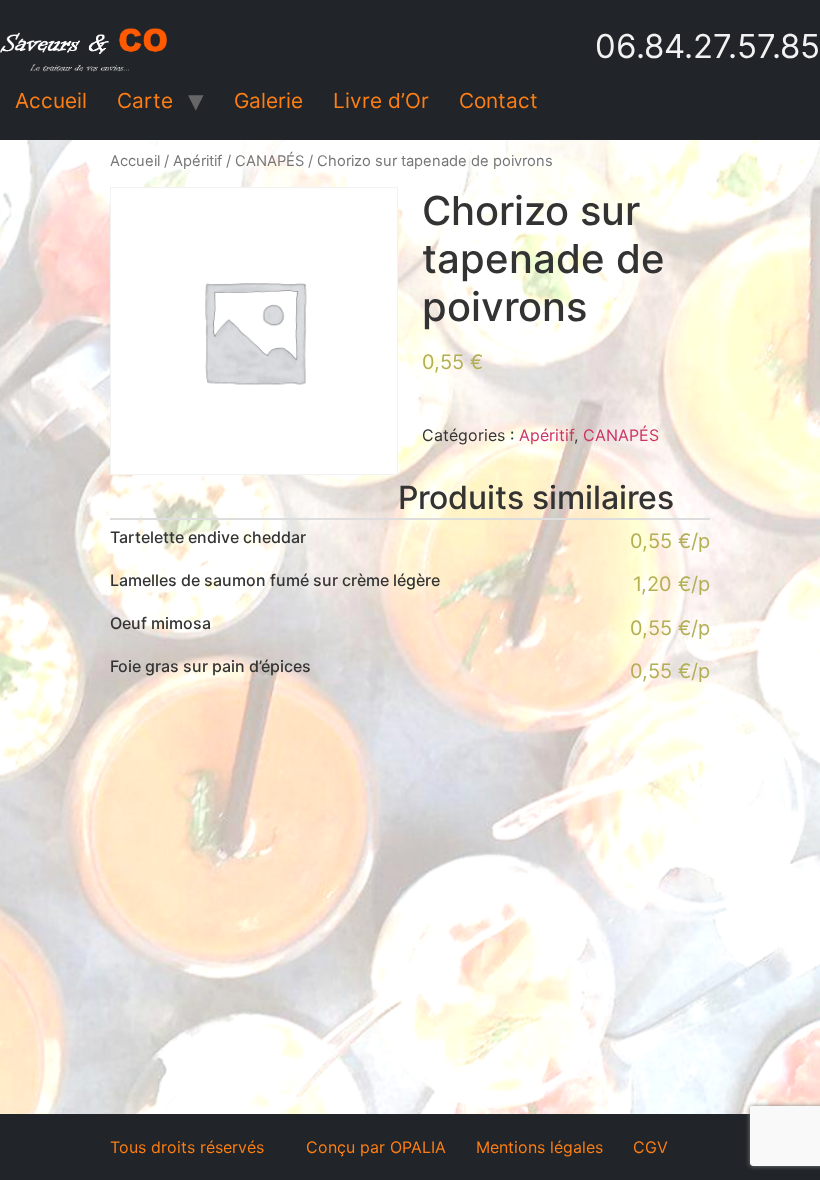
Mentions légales (539, 1147)
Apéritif (197, 161)
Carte (145, 100)
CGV (650, 1147)
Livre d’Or (381, 100)
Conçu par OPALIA (376, 1147)
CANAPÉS (269, 161)
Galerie (268, 100)
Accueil (51, 100)
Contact (498, 100)
